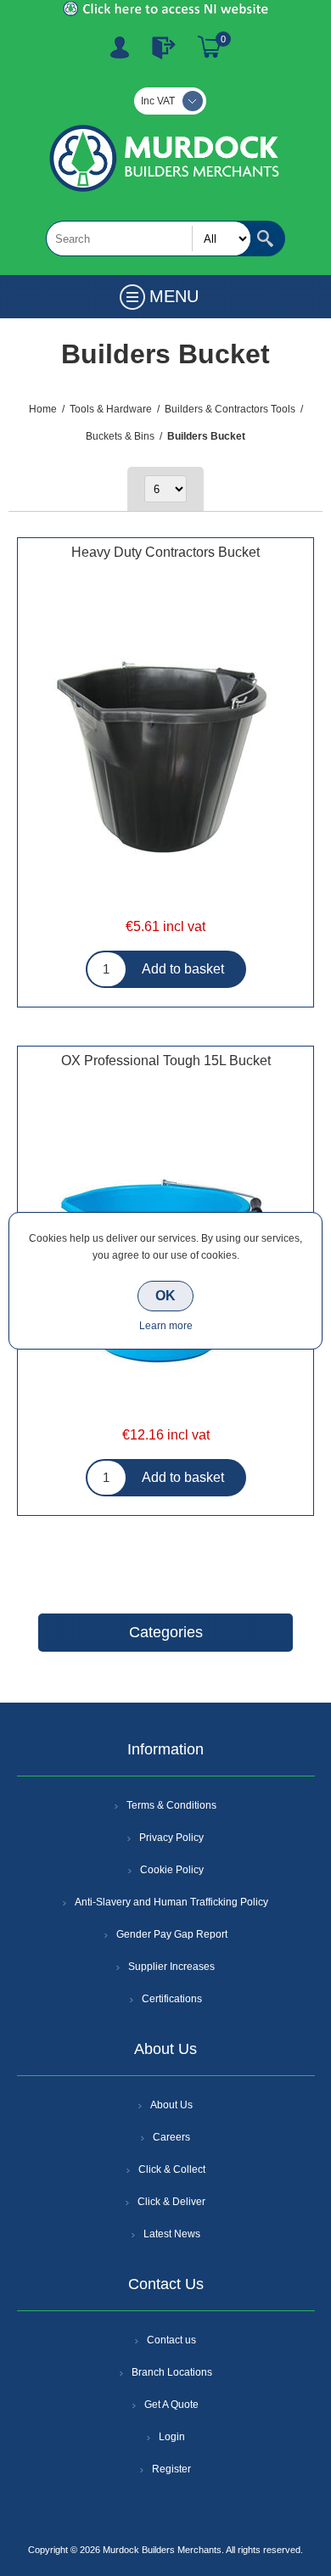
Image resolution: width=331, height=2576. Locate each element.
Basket (210, 48)
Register (120, 48)
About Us (171, 2105)
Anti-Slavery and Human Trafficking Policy (171, 1902)
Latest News (172, 2234)
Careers (171, 2137)
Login (172, 2437)
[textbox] (149, 239)
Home (43, 409)
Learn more (166, 1326)
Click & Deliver (171, 2202)
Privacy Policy (171, 1838)
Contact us (171, 2340)
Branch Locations (172, 2372)
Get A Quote (171, 2405)
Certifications (172, 1999)
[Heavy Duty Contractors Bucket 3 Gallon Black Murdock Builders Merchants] (165, 758)
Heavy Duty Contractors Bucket (165, 552)
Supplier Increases (171, 1967)
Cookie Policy (172, 1870)
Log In (164, 48)
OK (165, 1296)
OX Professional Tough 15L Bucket (166, 1061)
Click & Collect (172, 2169)
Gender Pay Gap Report (172, 1934)
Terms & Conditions (171, 1805)
